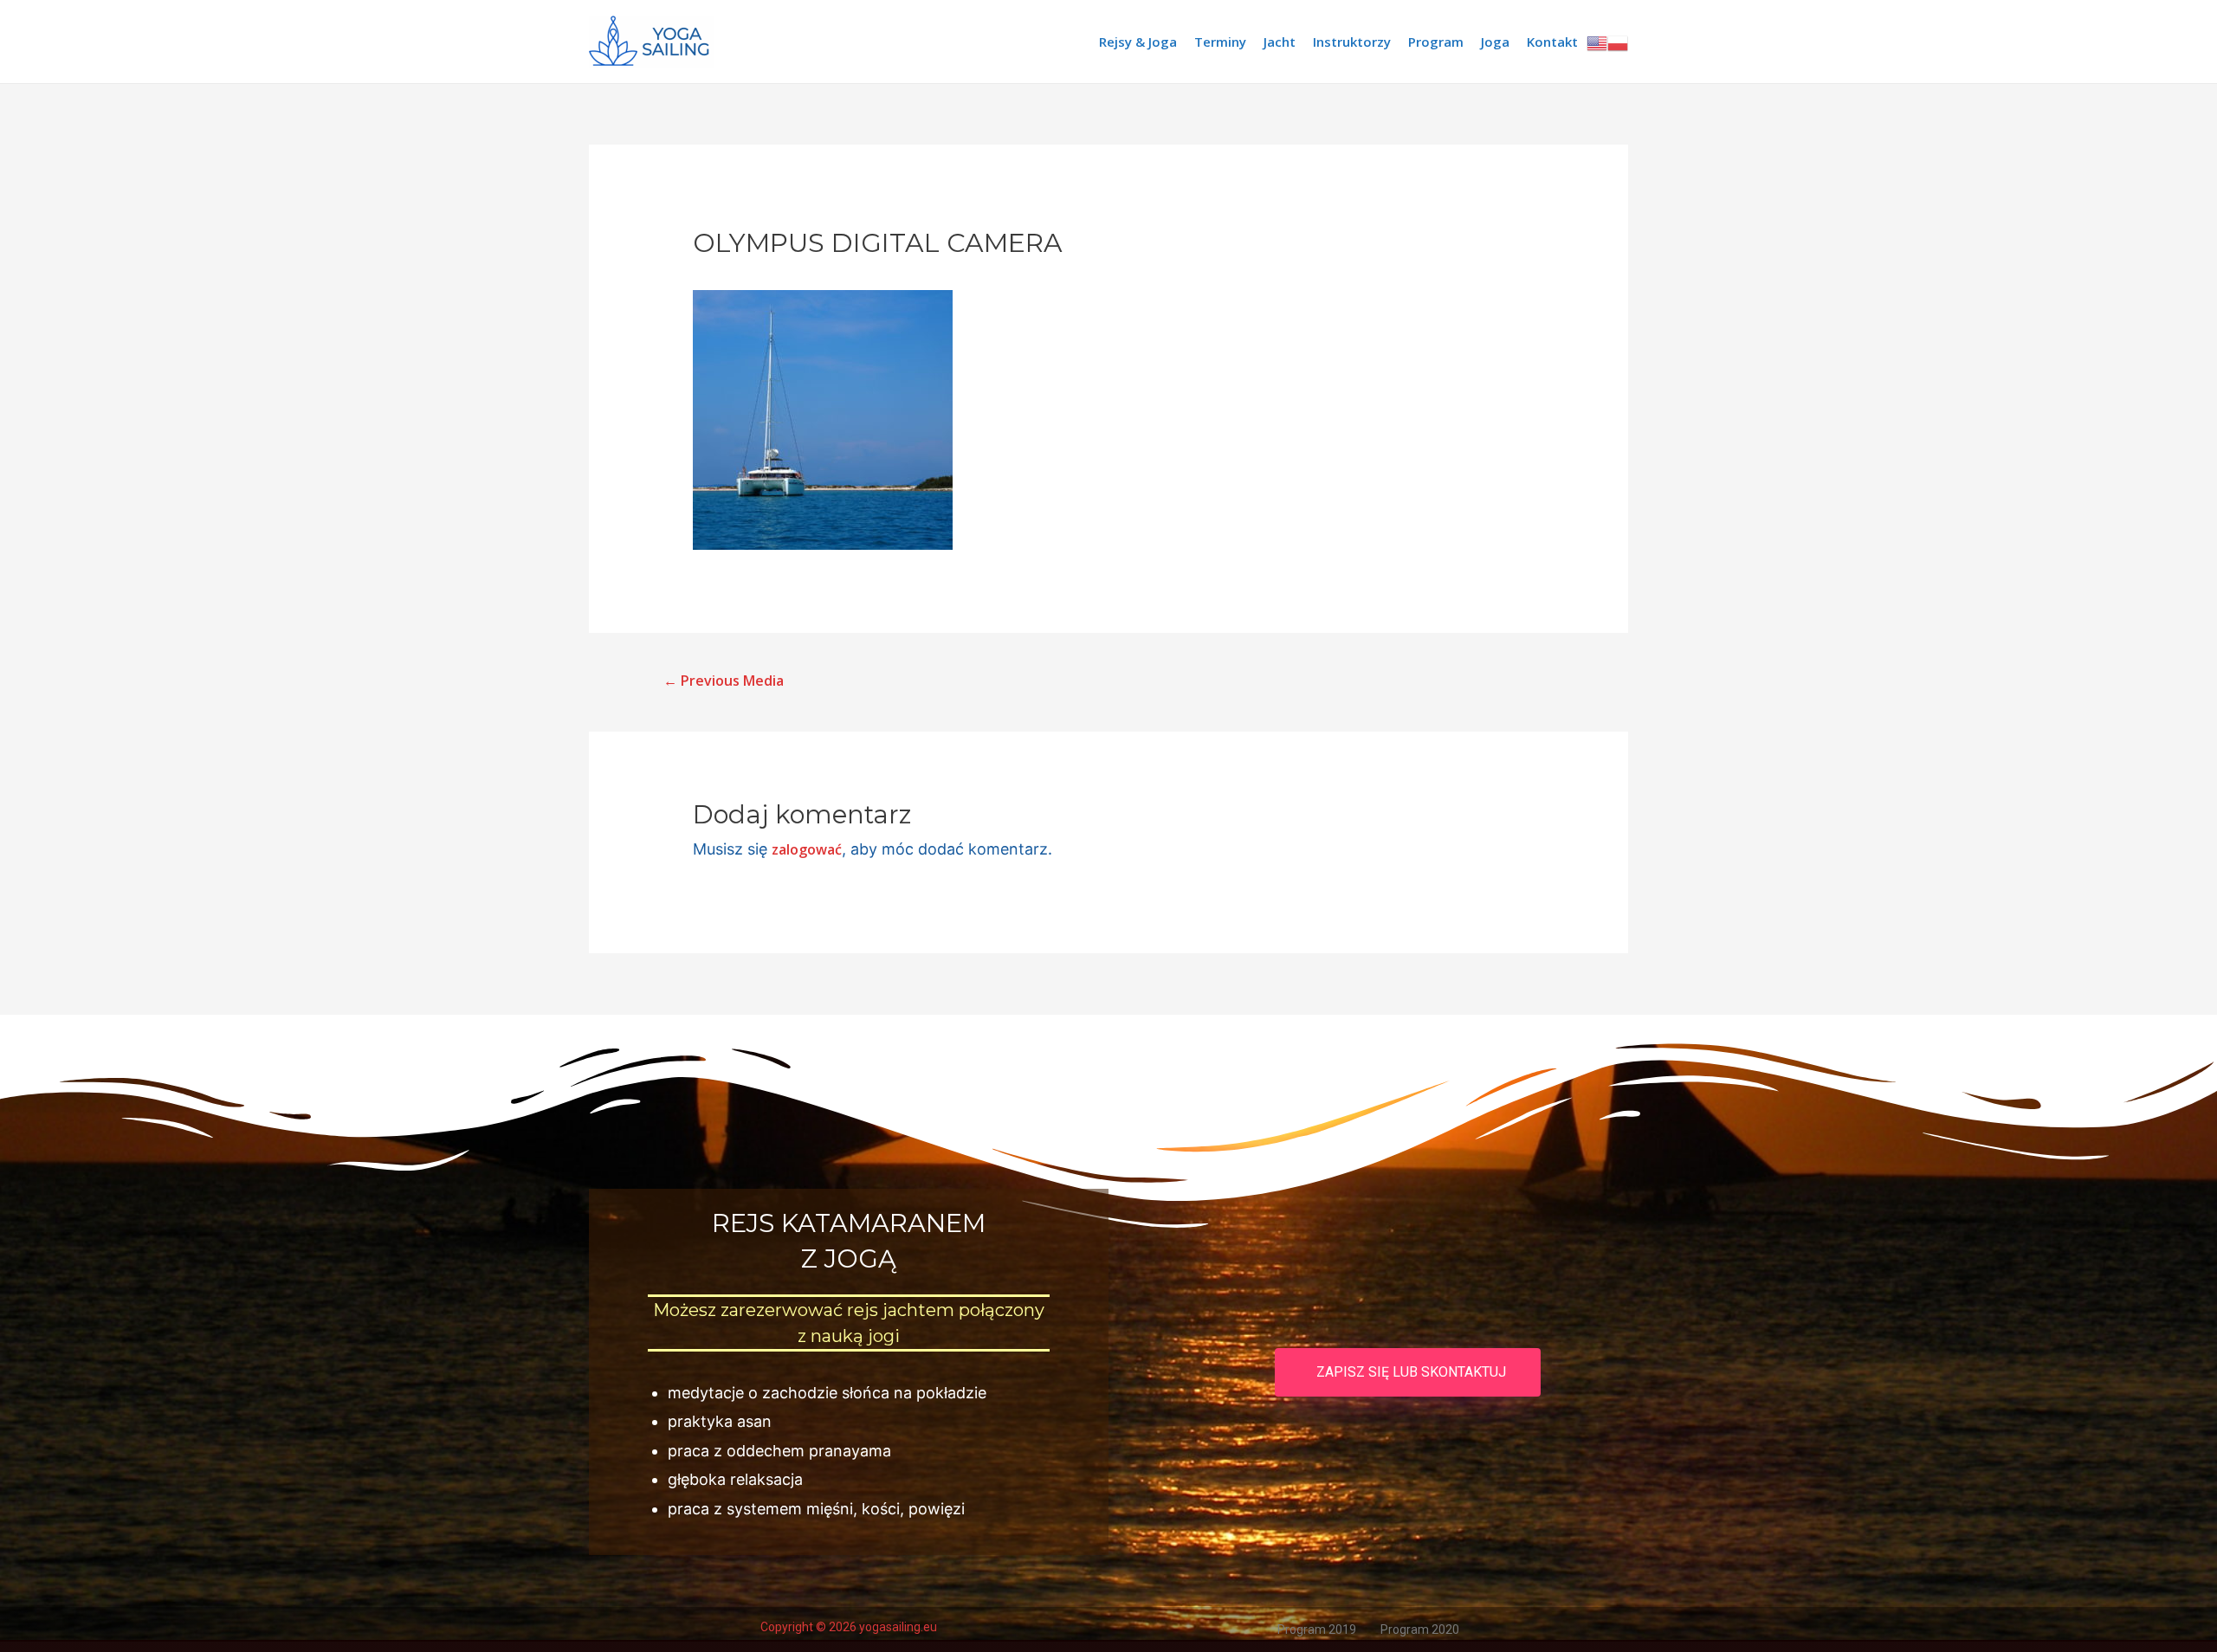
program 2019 (1317, 1629)
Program (1436, 42)
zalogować (807, 849)
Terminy (1220, 42)
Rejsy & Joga (1138, 42)
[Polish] (1618, 42)
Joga (1495, 42)
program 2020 (1420, 1629)
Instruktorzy (1352, 42)
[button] (1408, 1372)
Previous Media (724, 681)
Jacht (1280, 42)
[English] (1597, 42)
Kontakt (1552, 42)
